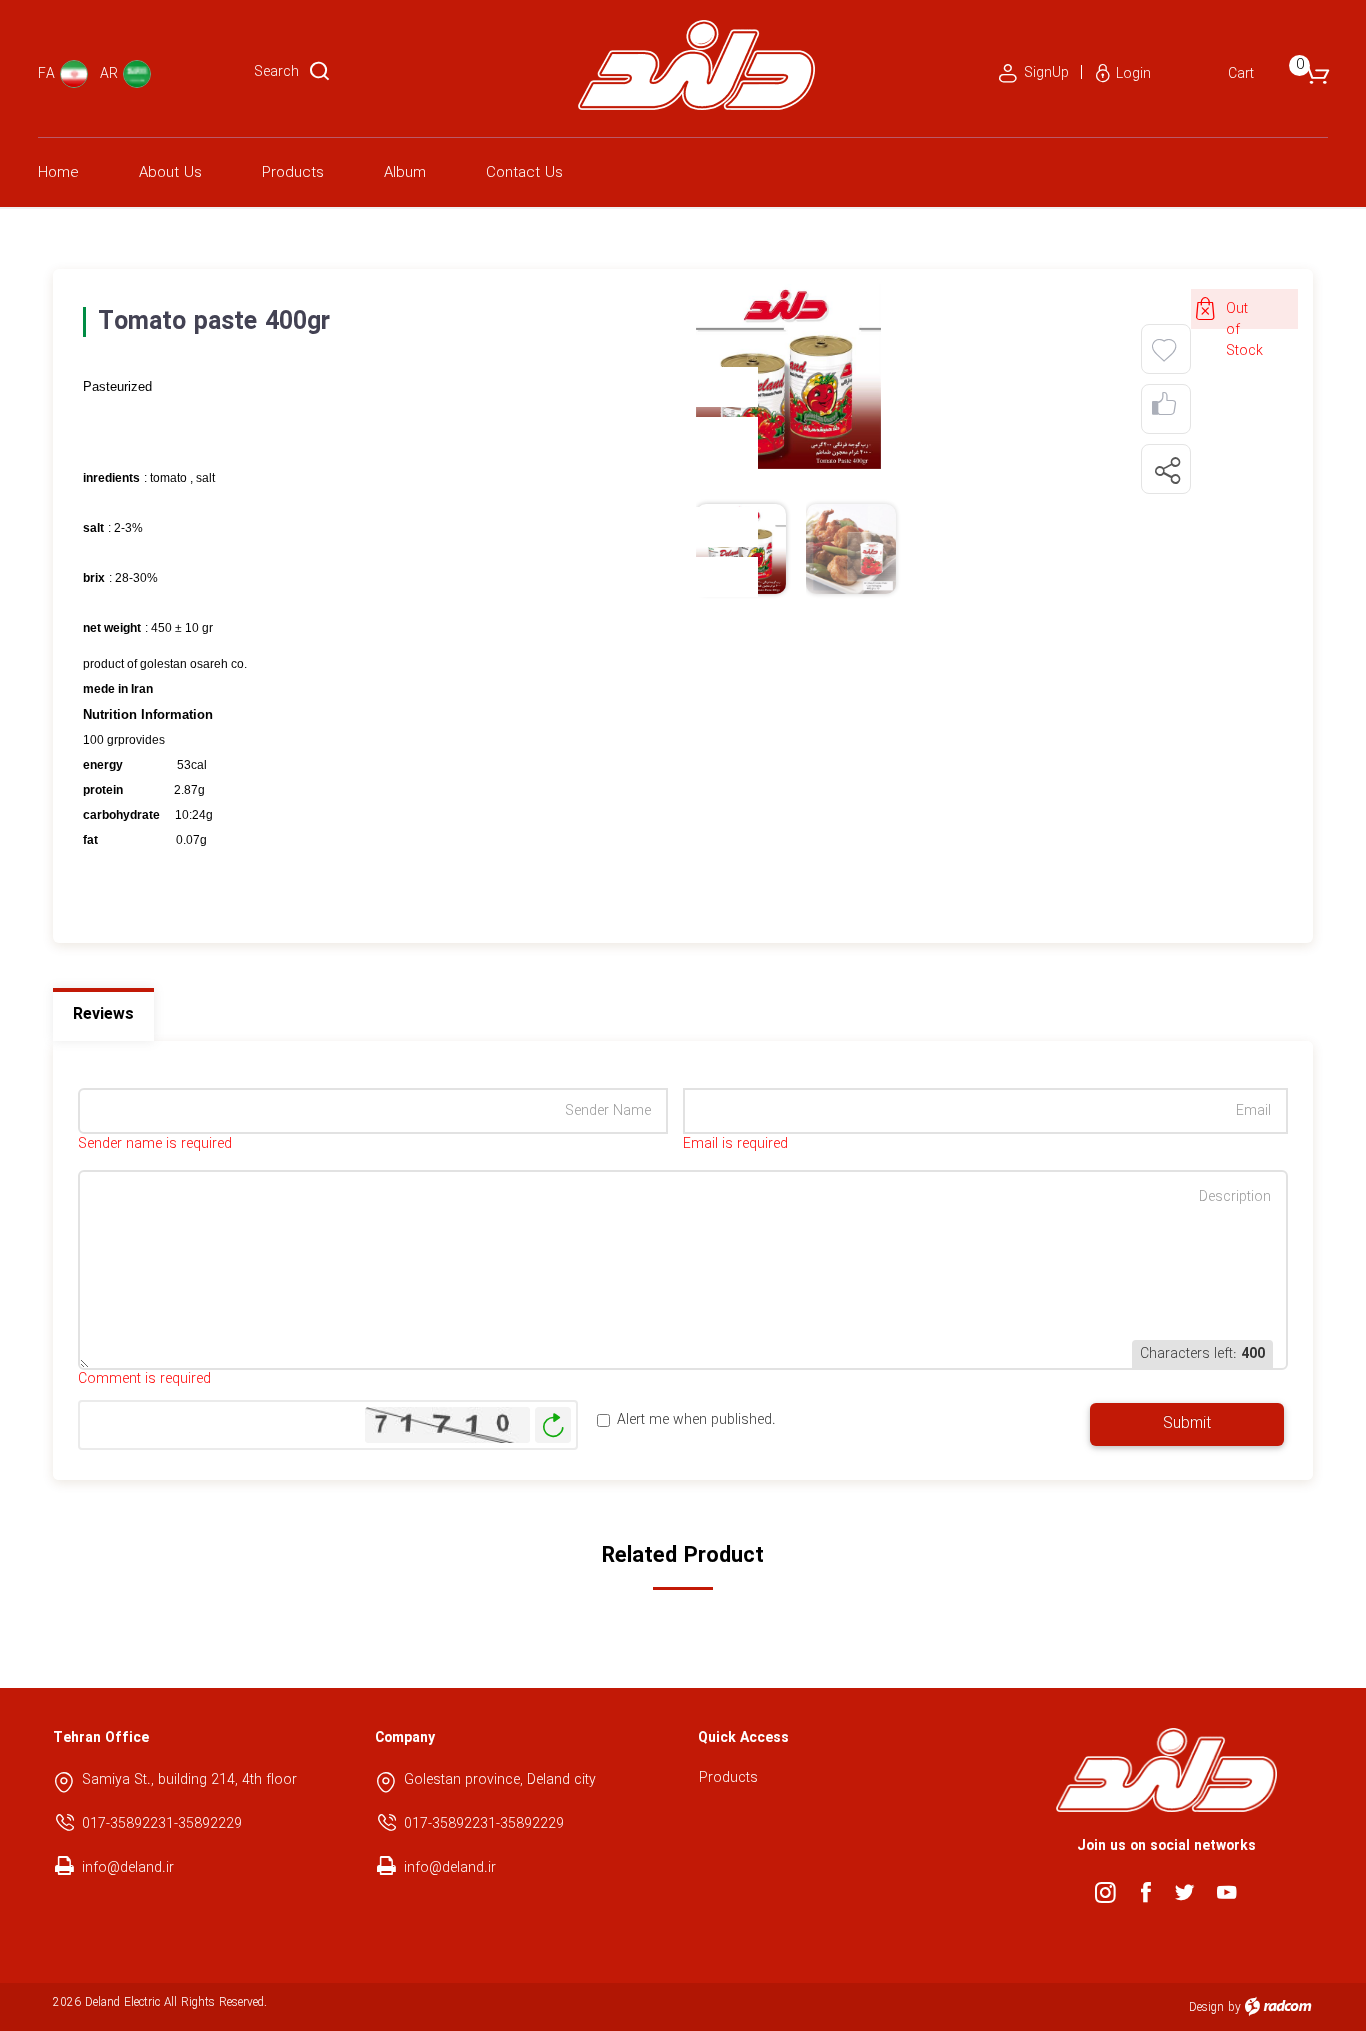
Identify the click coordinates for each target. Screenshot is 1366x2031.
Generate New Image (553, 1425)
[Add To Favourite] (1164, 351)
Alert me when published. (696, 1420)
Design (1206, 2007)
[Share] (1167, 470)
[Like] (1164, 409)
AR (109, 74)
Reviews (103, 1014)
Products (728, 1778)
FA (46, 74)
